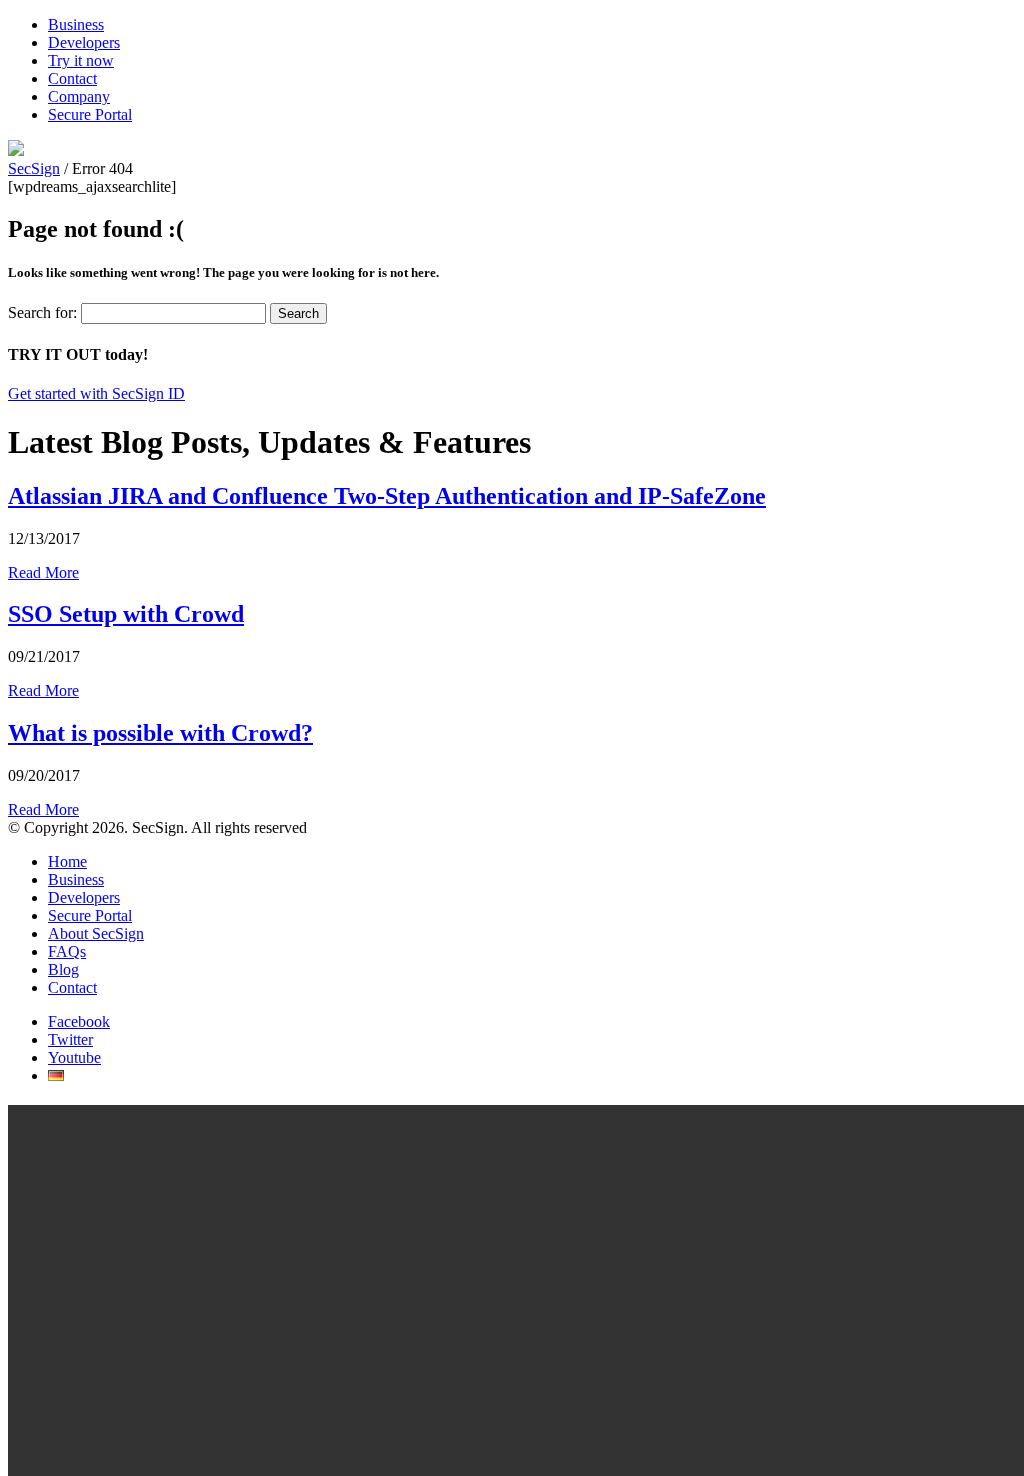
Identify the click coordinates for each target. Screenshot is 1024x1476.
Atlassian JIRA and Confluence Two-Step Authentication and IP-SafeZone (387, 496)
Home (67, 861)
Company (79, 96)
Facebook (79, 1021)
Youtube (74, 1057)
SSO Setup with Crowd (126, 614)
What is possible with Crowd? (160, 733)
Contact (72, 78)
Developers (84, 42)
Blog (63, 969)
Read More (43, 572)
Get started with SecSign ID (96, 393)
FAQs (67, 951)
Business (76, 24)
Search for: (42, 312)
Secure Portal (90, 114)
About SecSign (96, 933)
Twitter (70, 1039)
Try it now (81, 60)
